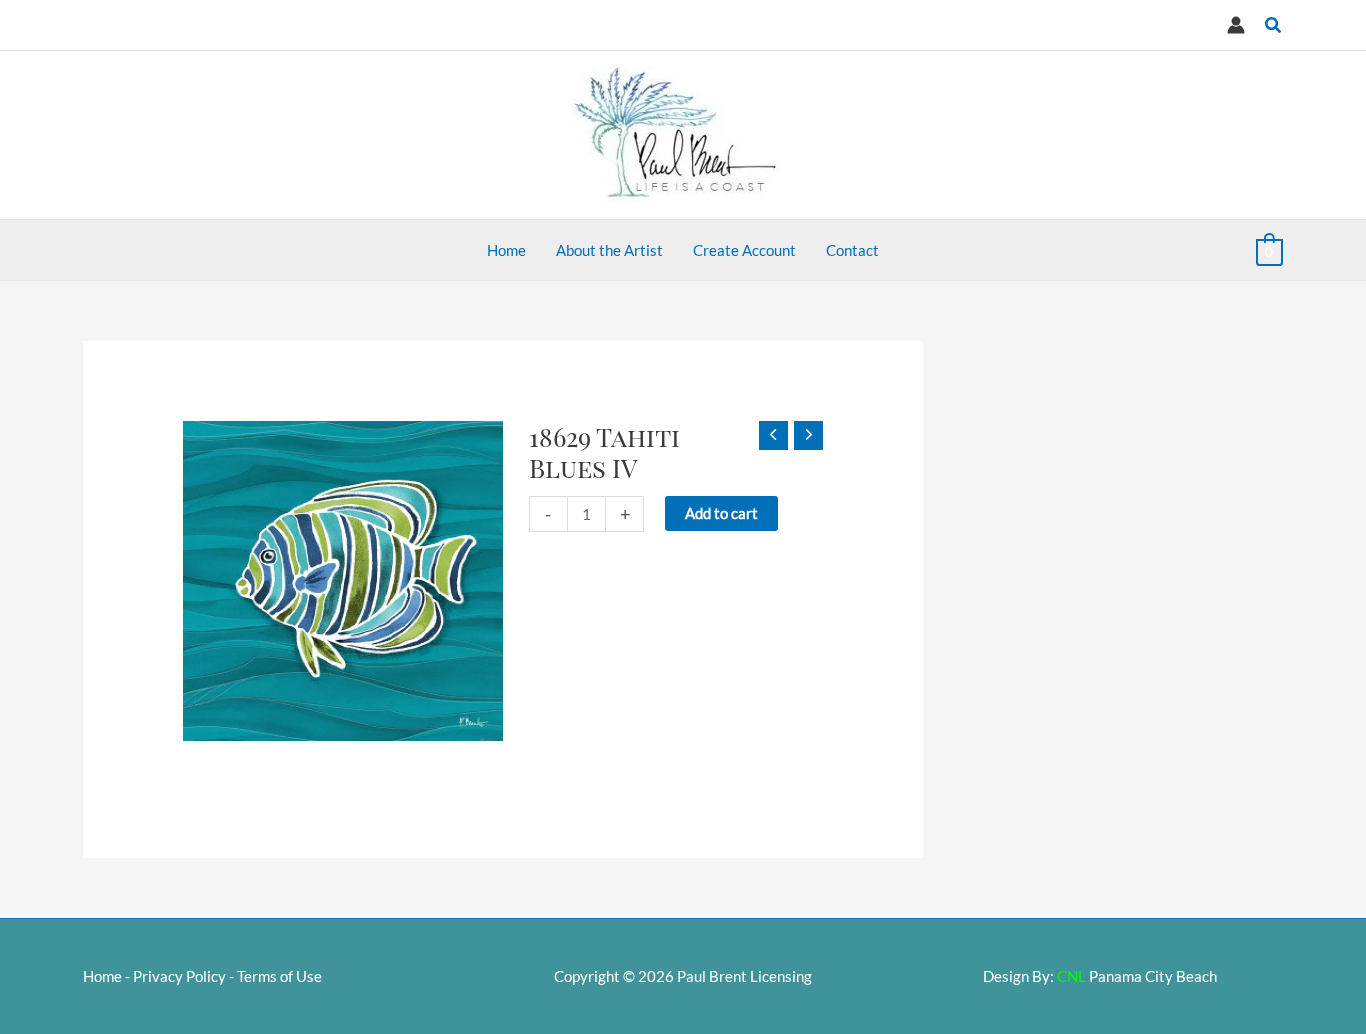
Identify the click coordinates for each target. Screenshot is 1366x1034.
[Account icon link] (1236, 25)
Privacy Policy (179, 976)
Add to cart (721, 513)
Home (102, 976)
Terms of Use (279, 976)
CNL (1071, 976)
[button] (1274, 25)
